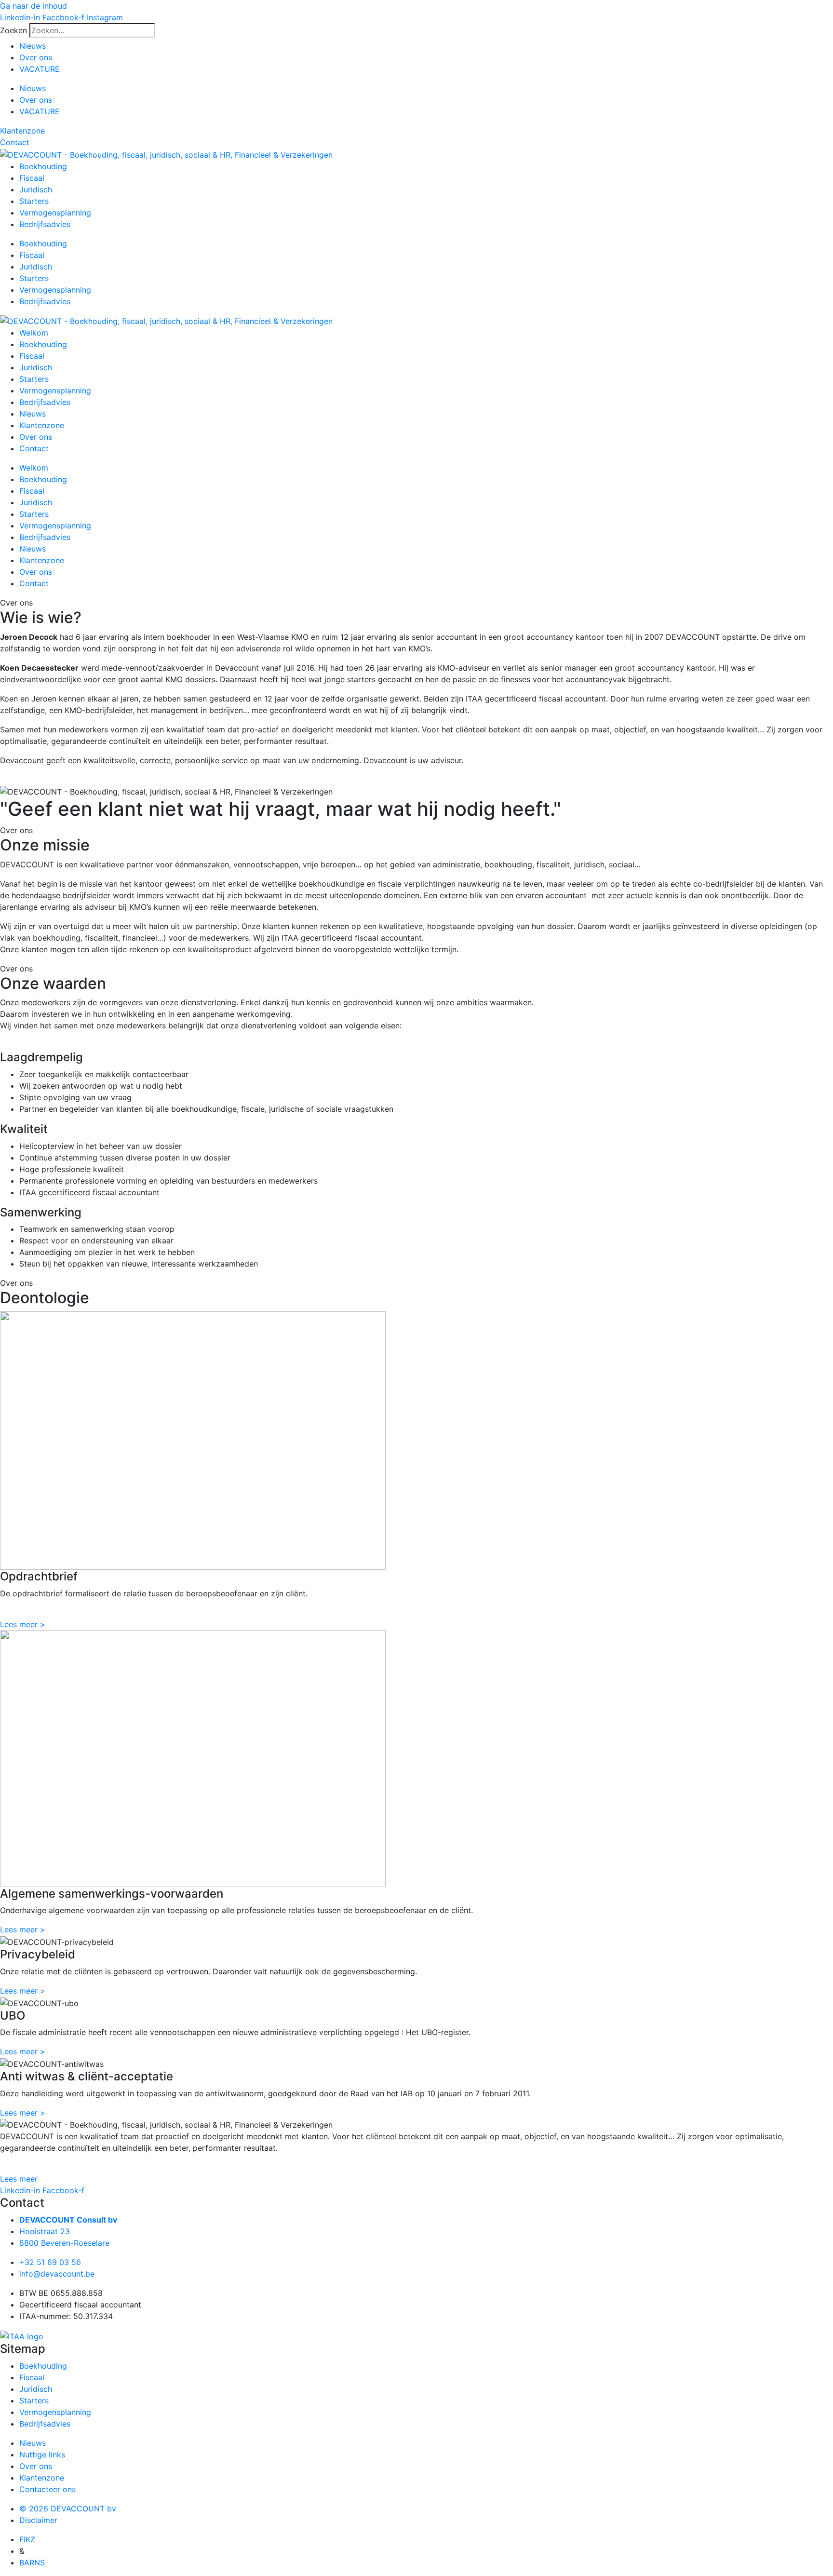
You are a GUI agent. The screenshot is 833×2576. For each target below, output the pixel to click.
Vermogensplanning (55, 213)
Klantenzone (42, 425)
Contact (34, 448)
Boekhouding (43, 166)
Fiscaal (32, 178)
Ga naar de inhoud (34, 6)
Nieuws (33, 46)
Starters (34, 201)
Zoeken (13, 30)
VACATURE (40, 69)
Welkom (34, 333)
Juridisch (36, 189)
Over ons (36, 57)
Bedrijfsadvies (45, 224)
